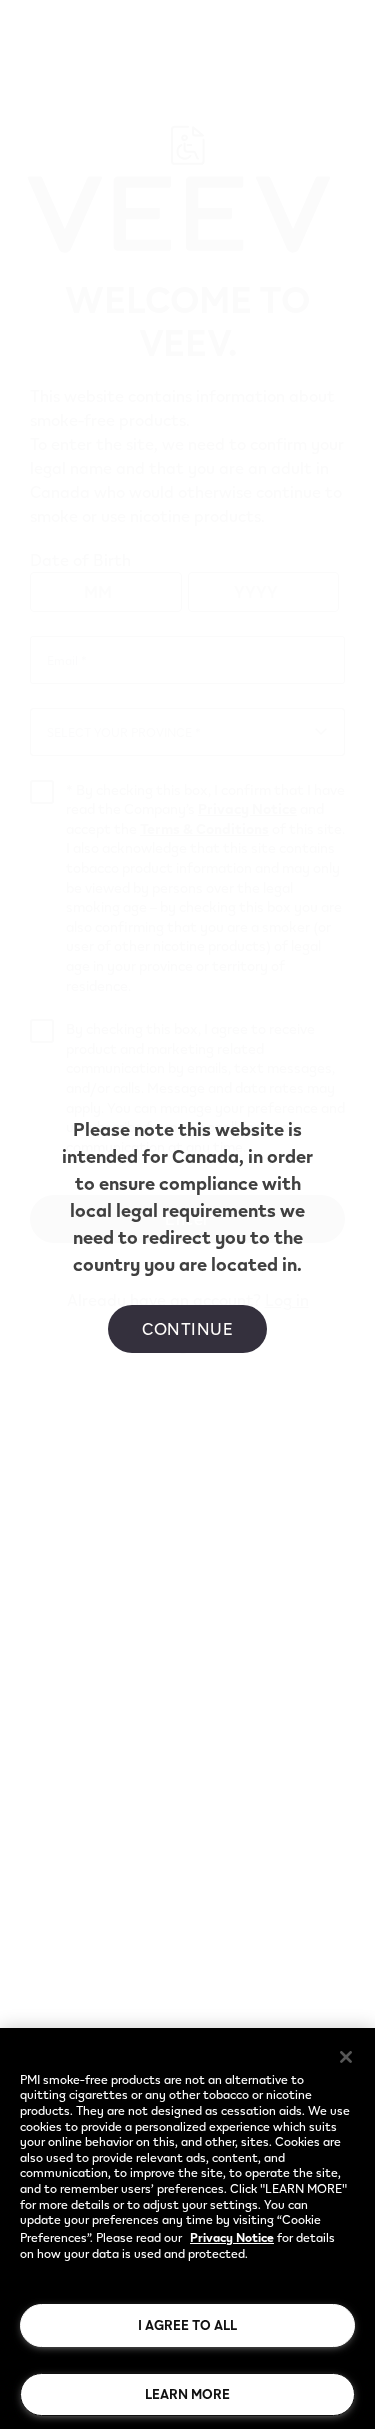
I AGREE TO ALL (187, 2325)
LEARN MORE (187, 2394)
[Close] (346, 2057)
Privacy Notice (232, 2237)
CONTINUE (187, 1328)
